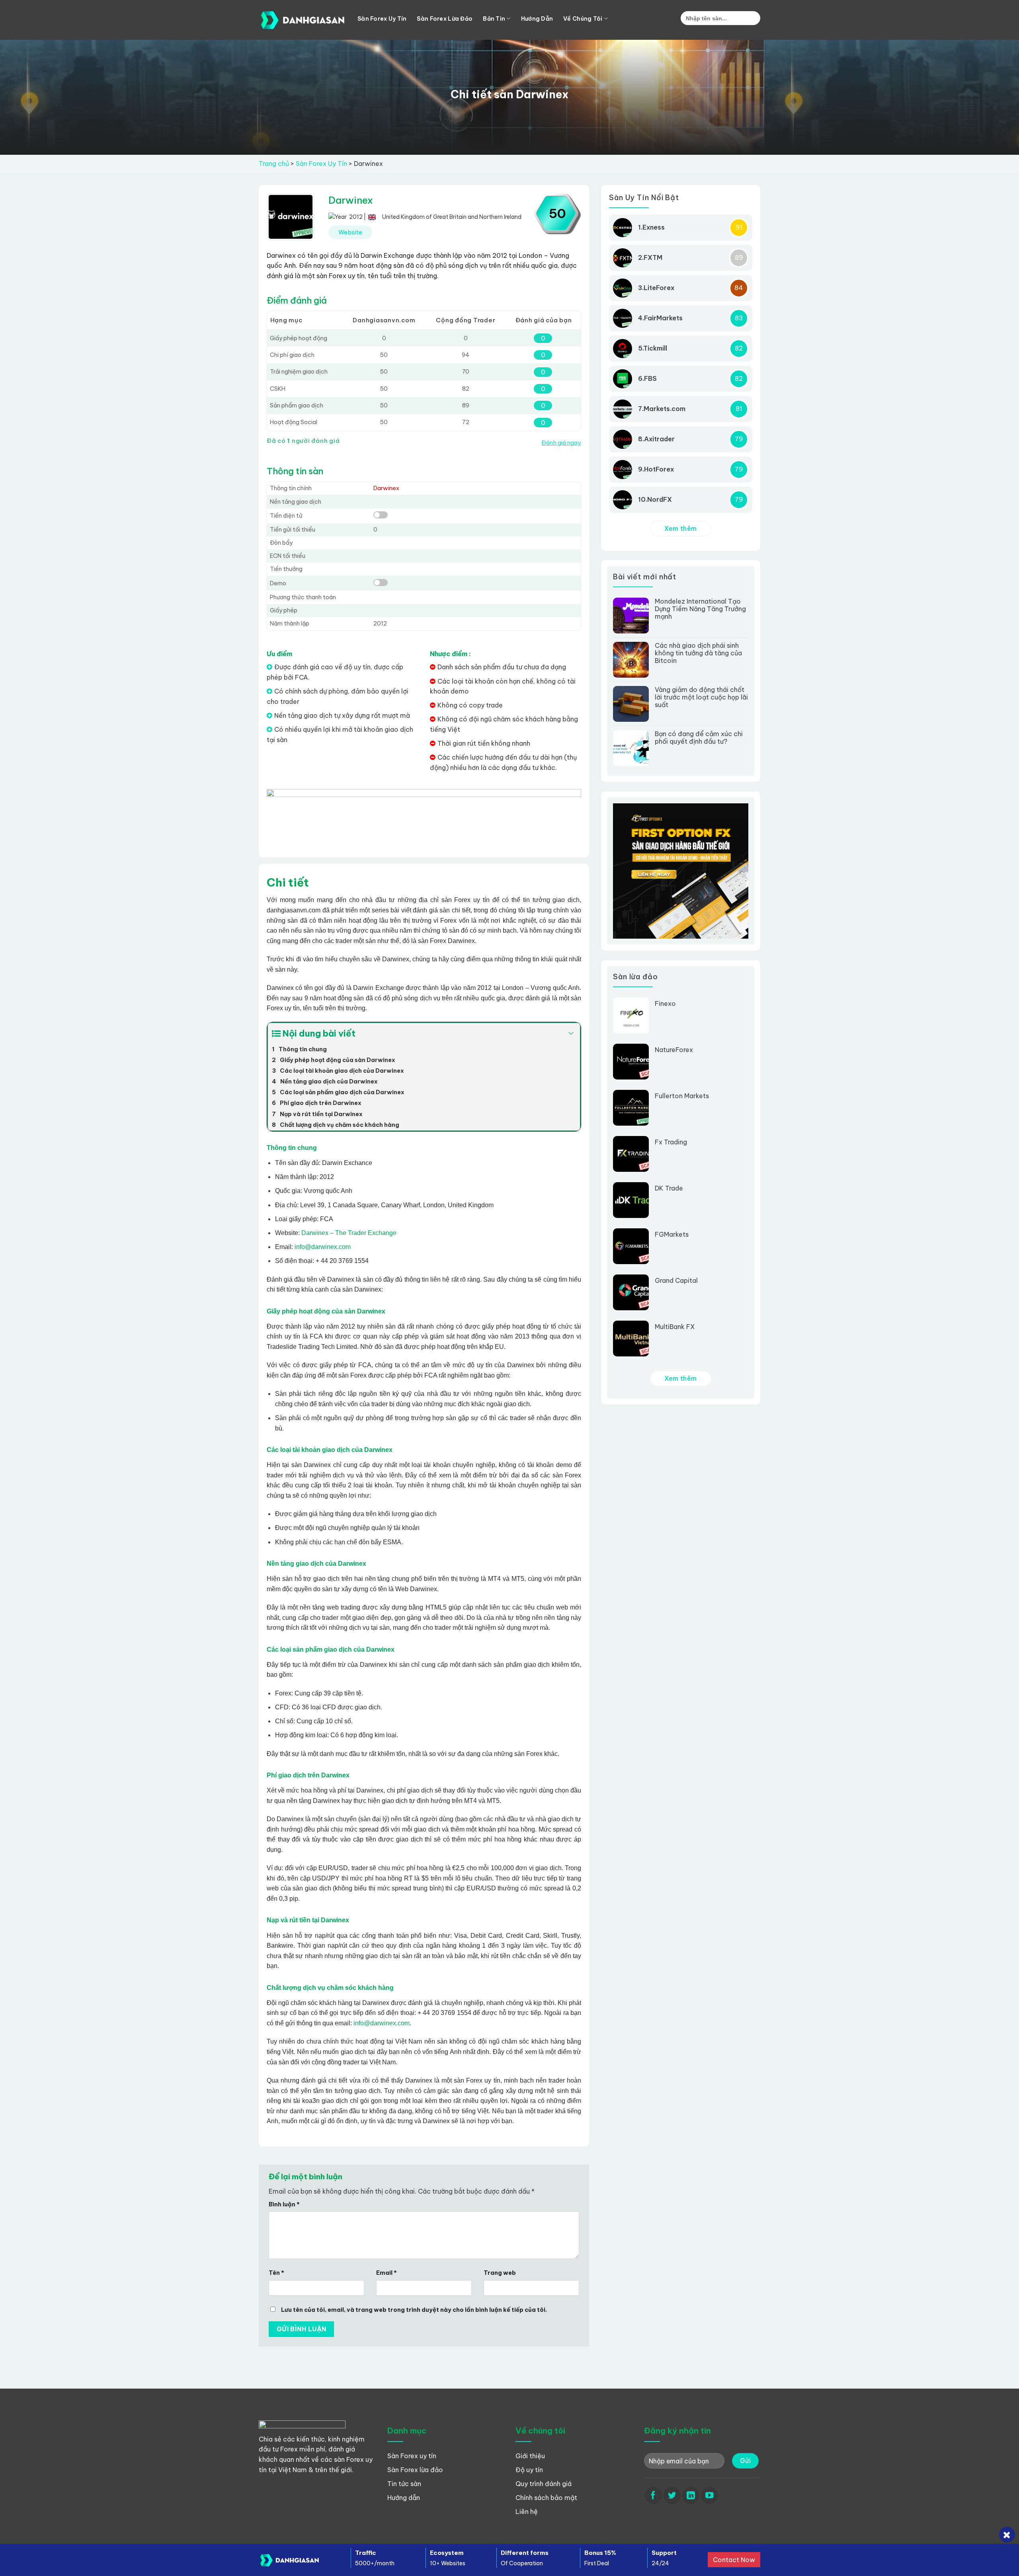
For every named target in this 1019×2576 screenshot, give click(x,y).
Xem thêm (681, 528)
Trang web (500, 2273)
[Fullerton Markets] (634, 1108)
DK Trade (669, 1188)
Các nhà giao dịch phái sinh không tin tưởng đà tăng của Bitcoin (698, 653)
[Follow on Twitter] (672, 2495)
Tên (276, 2273)
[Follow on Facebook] (653, 2495)
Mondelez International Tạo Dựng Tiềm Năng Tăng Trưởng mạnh (700, 609)
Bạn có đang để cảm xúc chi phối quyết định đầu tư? (699, 738)
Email (387, 2273)
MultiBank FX (675, 1327)
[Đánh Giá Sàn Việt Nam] (302, 20)
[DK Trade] (634, 1200)
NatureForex (674, 1050)
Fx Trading (671, 1142)
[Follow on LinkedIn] (691, 2495)
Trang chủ (274, 164)
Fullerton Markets (682, 1096)
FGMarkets (672, 1234)
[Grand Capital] (634, 1292)
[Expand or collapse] (571, 1034)
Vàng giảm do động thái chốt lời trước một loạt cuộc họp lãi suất (701, 697)
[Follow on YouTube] (710, 2495)
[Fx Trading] (634, 1154)
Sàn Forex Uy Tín (321, 164)
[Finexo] (634, 1015)
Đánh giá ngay (561, 443)
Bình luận (284, 2204)
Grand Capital (676, 1281)
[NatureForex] (634, 1062)
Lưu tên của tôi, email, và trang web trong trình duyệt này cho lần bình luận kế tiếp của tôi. (414, 2310)
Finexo (665, 1004)
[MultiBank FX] (634, 1339)
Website (350, 232)
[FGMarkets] (634, 1246)
